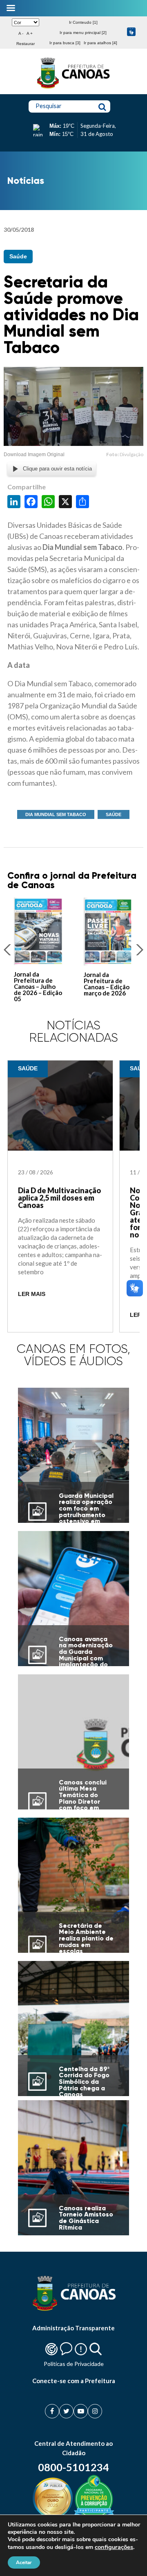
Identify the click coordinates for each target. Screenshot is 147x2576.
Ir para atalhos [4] (100, 43)
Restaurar (26, 44)
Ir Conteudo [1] (83, 22)
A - (21, 33)
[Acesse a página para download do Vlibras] (131, 33)
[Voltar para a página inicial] (73, 88)
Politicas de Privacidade (74, 2364)
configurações (114, 2547)
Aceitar (24, 2562)
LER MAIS (32, 1294)
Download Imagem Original (34, 455)
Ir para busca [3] (65, 43)
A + (30, 33)
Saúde (18, 256)
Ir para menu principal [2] (83, 33)
